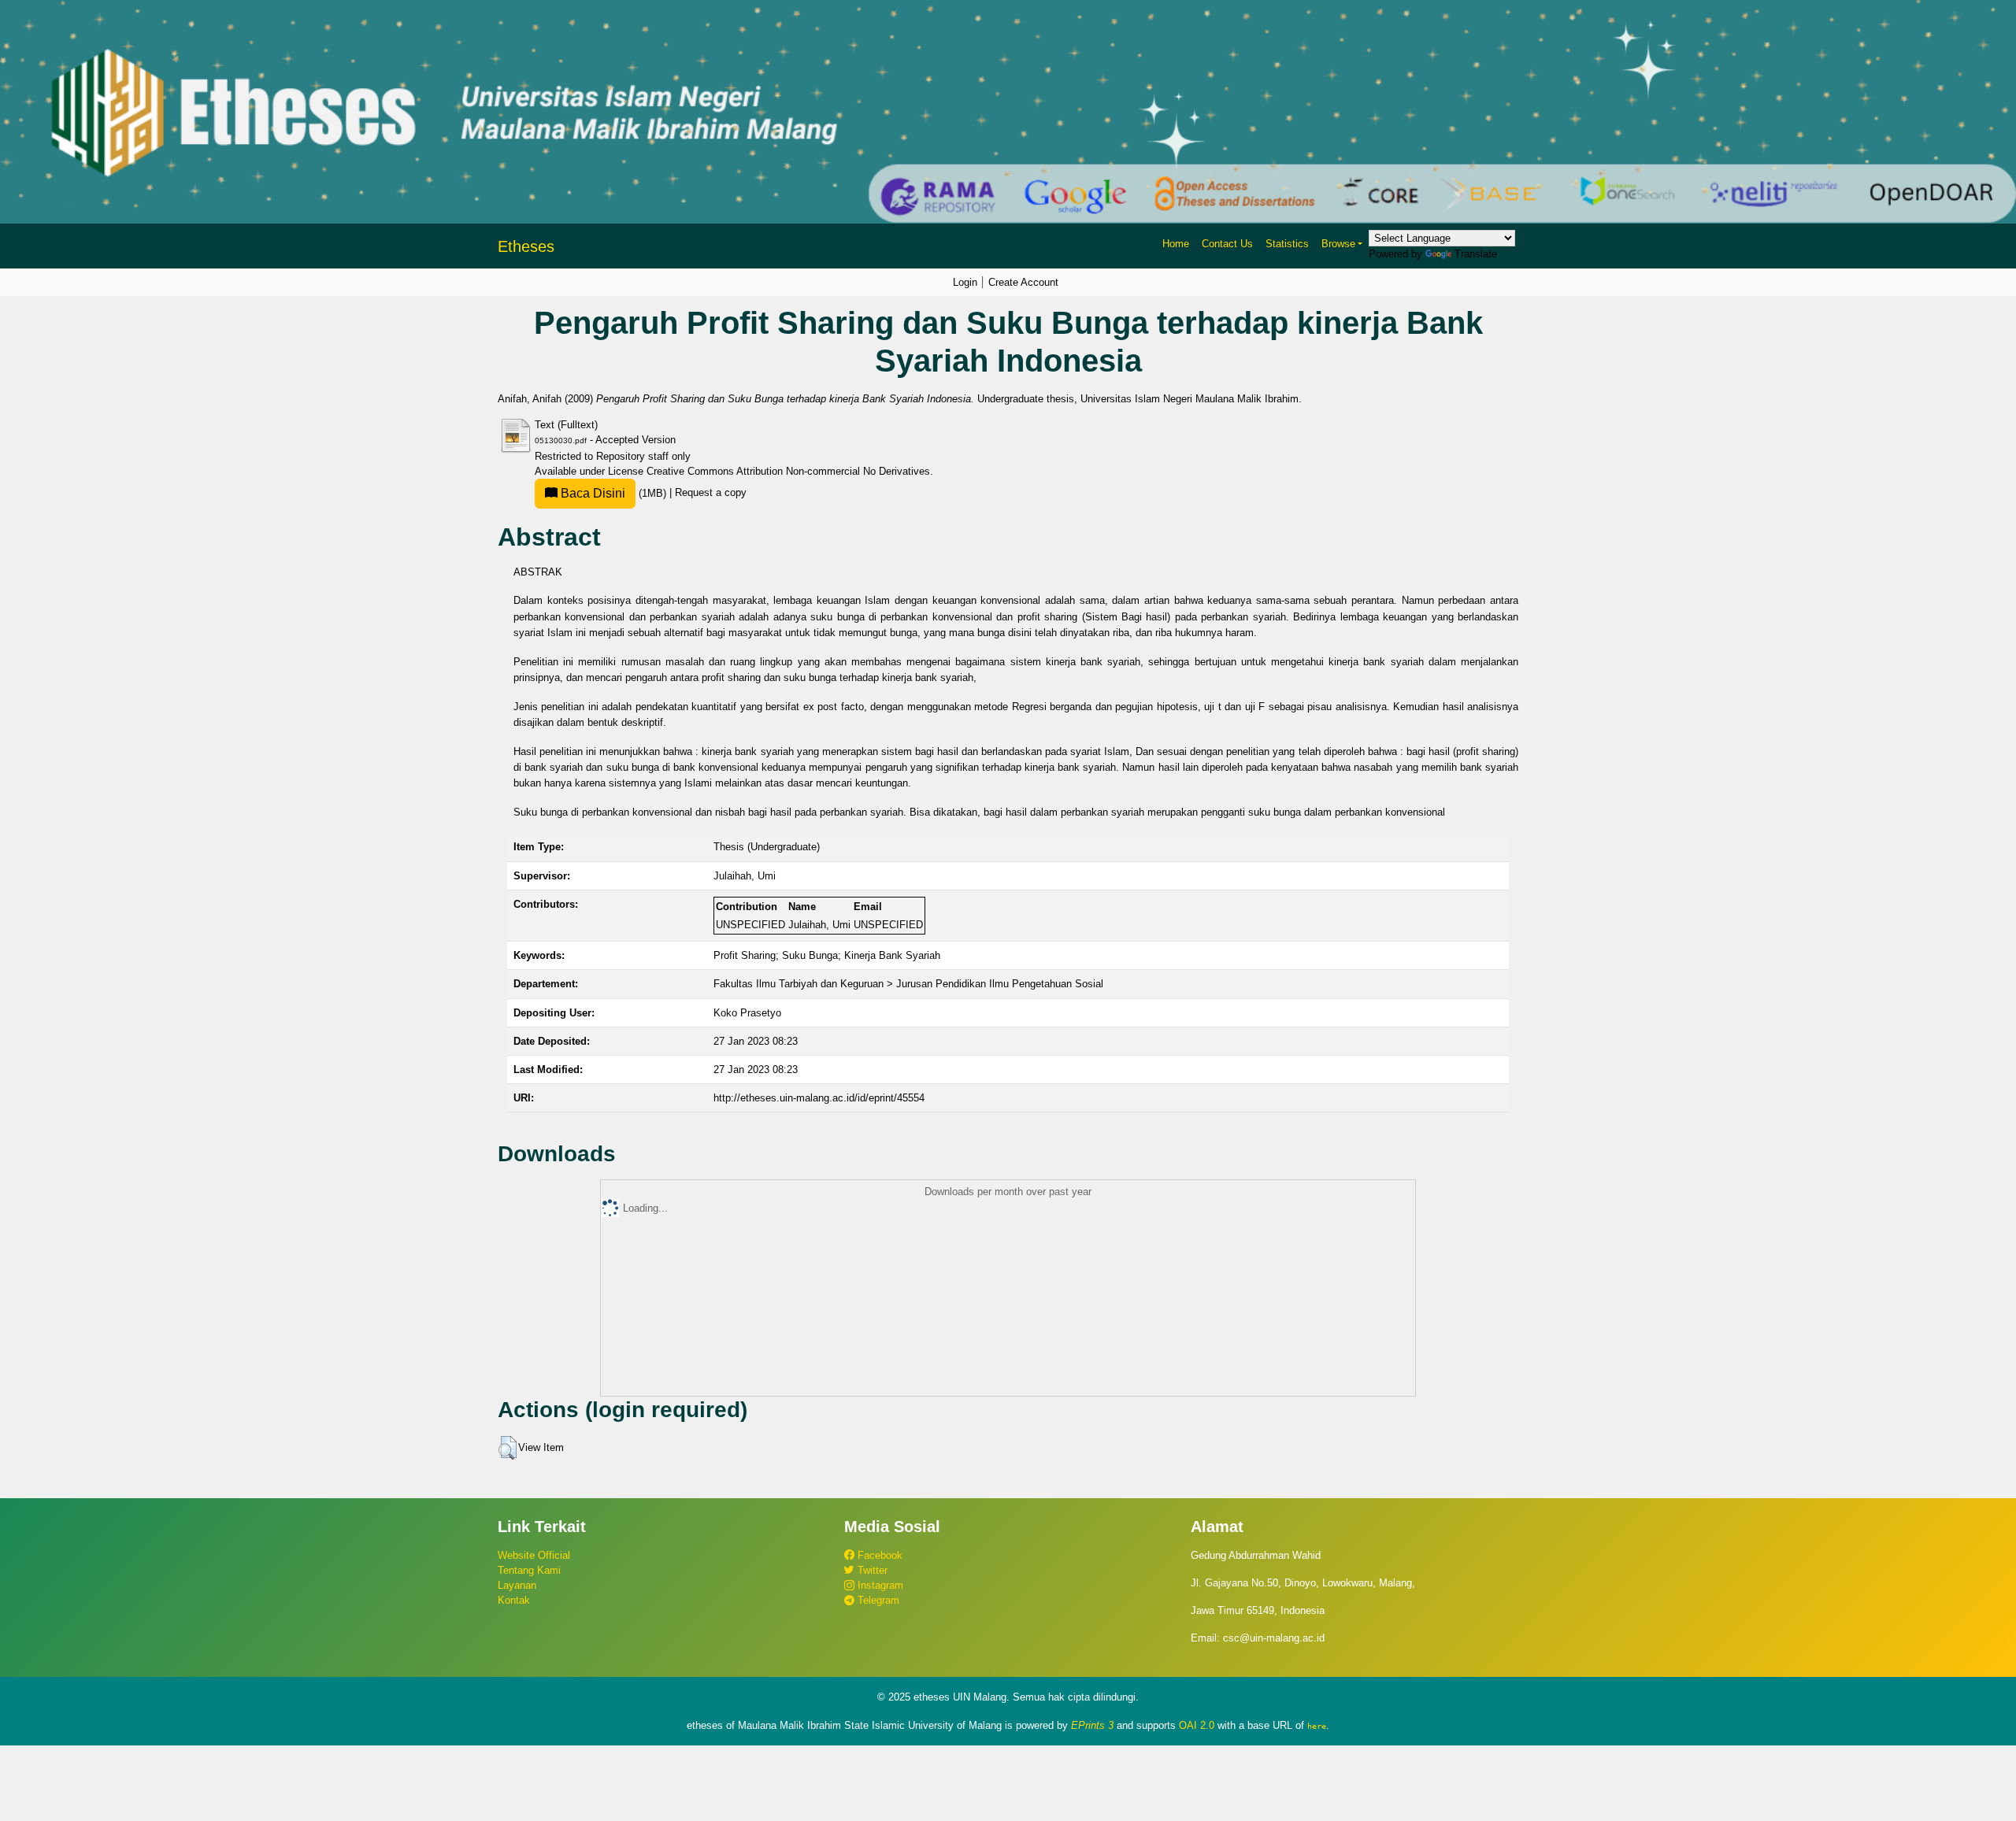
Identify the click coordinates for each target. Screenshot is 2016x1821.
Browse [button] (1338, 244)
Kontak (514, 1600)
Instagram (879, 1585)
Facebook (878, 1555)
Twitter (871, 1570)
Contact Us (1227, 244)
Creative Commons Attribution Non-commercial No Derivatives (788, 471)
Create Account (1023, 282)
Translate (1476, 254)
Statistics (1287, 244)
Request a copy (711, 493)
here (1317, 1726)
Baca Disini (591, 493)
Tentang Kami (529, 1570)
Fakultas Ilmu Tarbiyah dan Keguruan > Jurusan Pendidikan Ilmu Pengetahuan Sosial (908, 984)
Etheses (526, 246)
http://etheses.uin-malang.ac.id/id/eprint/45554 (819, 1098)
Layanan (517, 1585)
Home (1176, 244)
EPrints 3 (1092, 1725)
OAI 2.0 (1197, 1725)
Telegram (877, 1600)
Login (965, 282)
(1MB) (613, 493)
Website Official (534, 1555)
